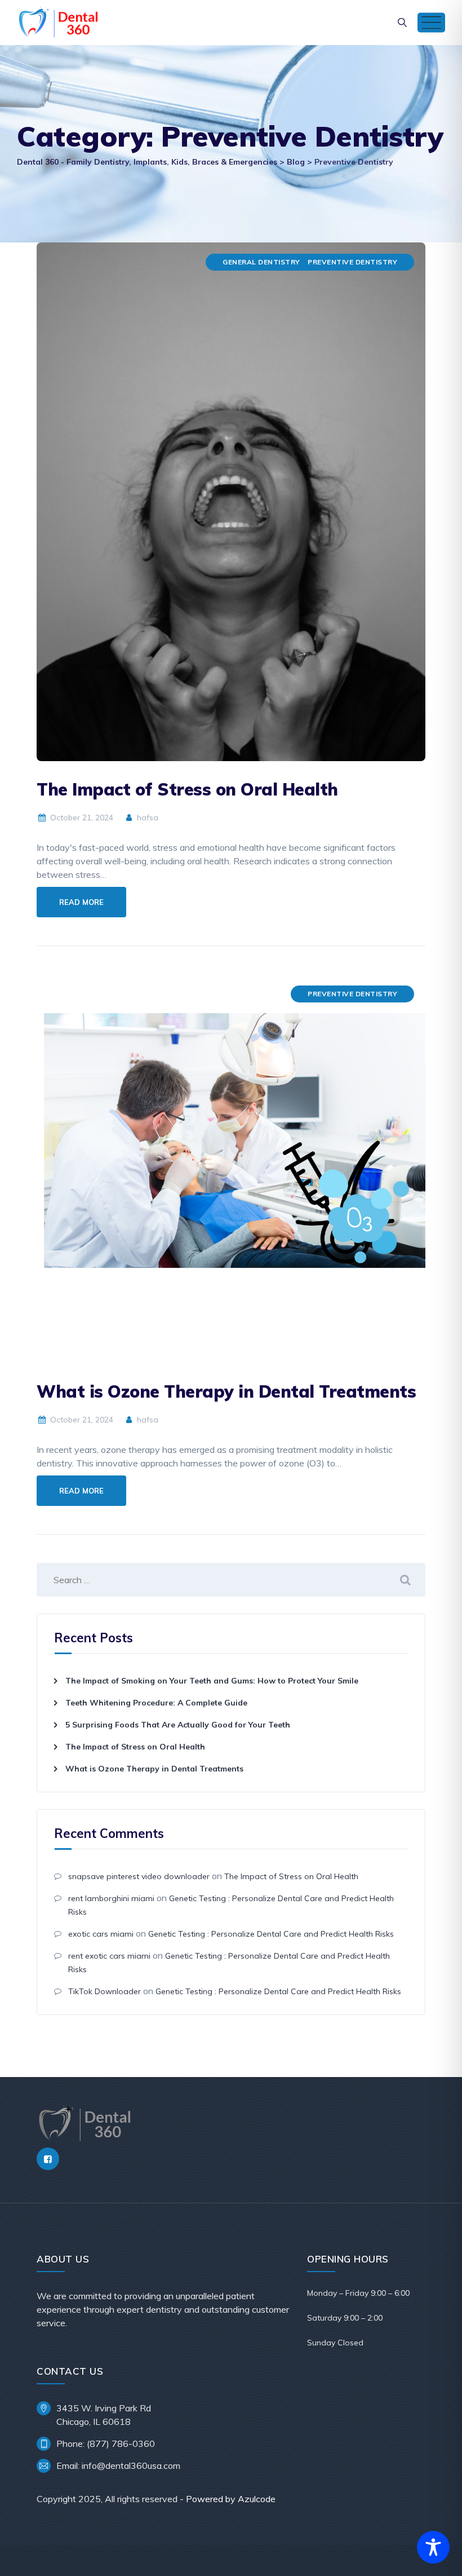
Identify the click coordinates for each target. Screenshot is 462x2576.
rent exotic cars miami (109, 1956)
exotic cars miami (101, 1934)
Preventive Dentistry (352, 262)
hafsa (146, 818)
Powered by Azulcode (231, 2499)
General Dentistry (261, 262)
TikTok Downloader (105, 1991)
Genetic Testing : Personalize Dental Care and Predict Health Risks (271, 1934)
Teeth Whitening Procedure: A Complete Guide (156, 1703)
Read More (81, 902)
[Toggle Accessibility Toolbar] (433, 2547)
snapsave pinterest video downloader (139, 1876)
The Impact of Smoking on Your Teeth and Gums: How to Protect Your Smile (212, 1681)
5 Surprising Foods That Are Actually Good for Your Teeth (178, 1725)
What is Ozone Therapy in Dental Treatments (226, 1391)
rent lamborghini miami (111, 1898)
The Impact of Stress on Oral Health (187, 789)
